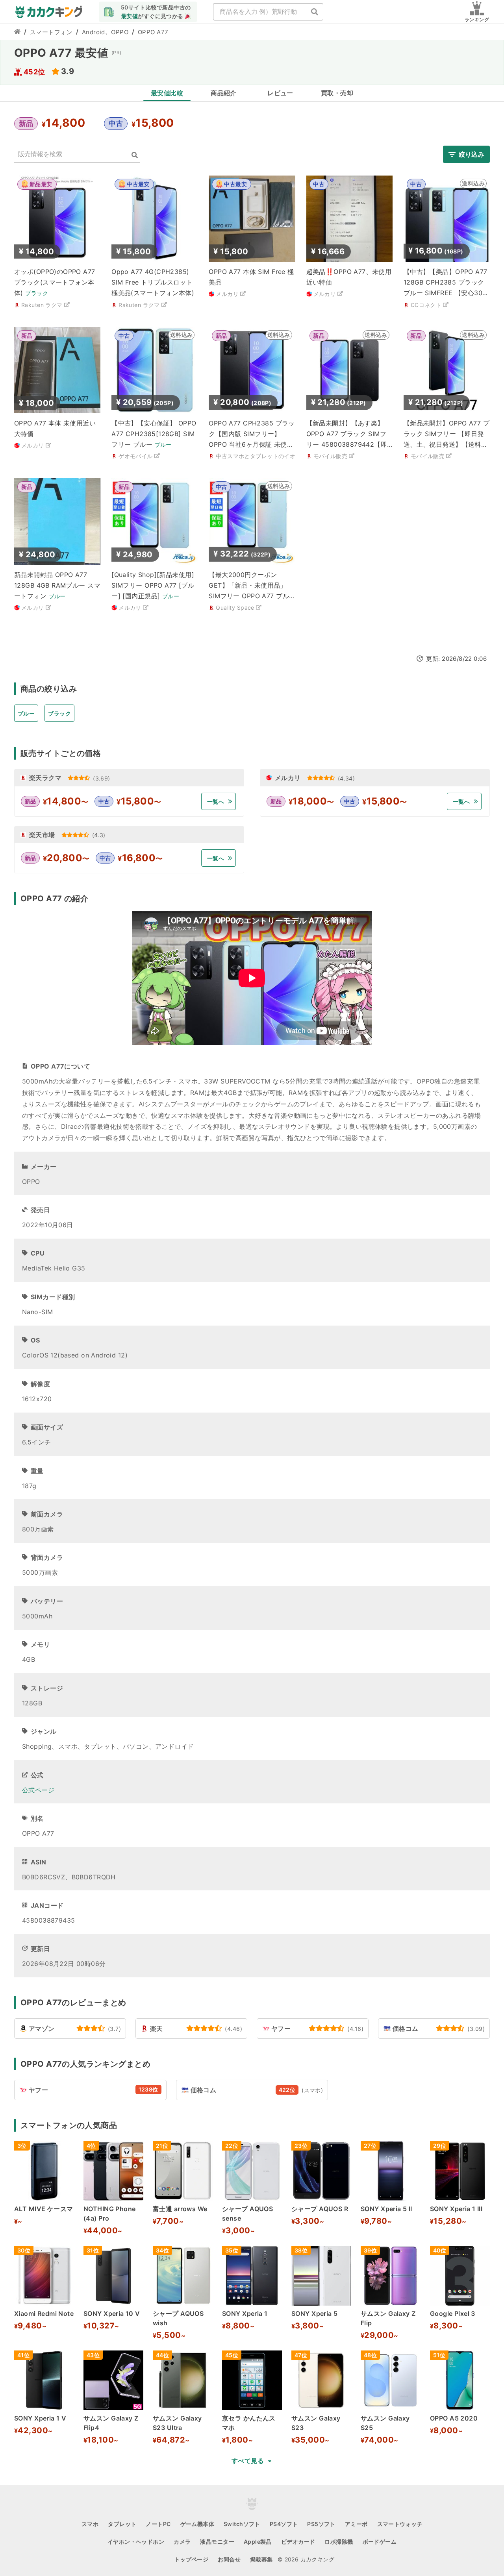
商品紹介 (224, 93)
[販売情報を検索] (135, 155)
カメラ (182, 2542)
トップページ (192, 2559)
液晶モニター (217, 2542)
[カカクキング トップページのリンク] (17, 32)
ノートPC (158, 2524)
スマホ (90, 2524)
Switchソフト (242, 2524)
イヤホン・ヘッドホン (136, 2542)
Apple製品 (258, 2542)
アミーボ (356, 2524)
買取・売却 (337, 93)
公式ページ (38, 1790)
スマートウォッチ (400, 2524)
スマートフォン (51, 32)
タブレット (122, 2524)
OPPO (120, 32)
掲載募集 (261, 2559)
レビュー (280, 93)
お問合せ (229, 2559)
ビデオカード (298, 2542)
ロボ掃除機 (339, 2542)
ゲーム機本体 (197, 2524)
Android (94, 32)
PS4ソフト (284, 2524)
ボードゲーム (380, 2542)
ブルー (26, 713)
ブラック (59, 713)
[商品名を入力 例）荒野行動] (315, 12)
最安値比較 (167, 93)
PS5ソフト (321, 2524)
